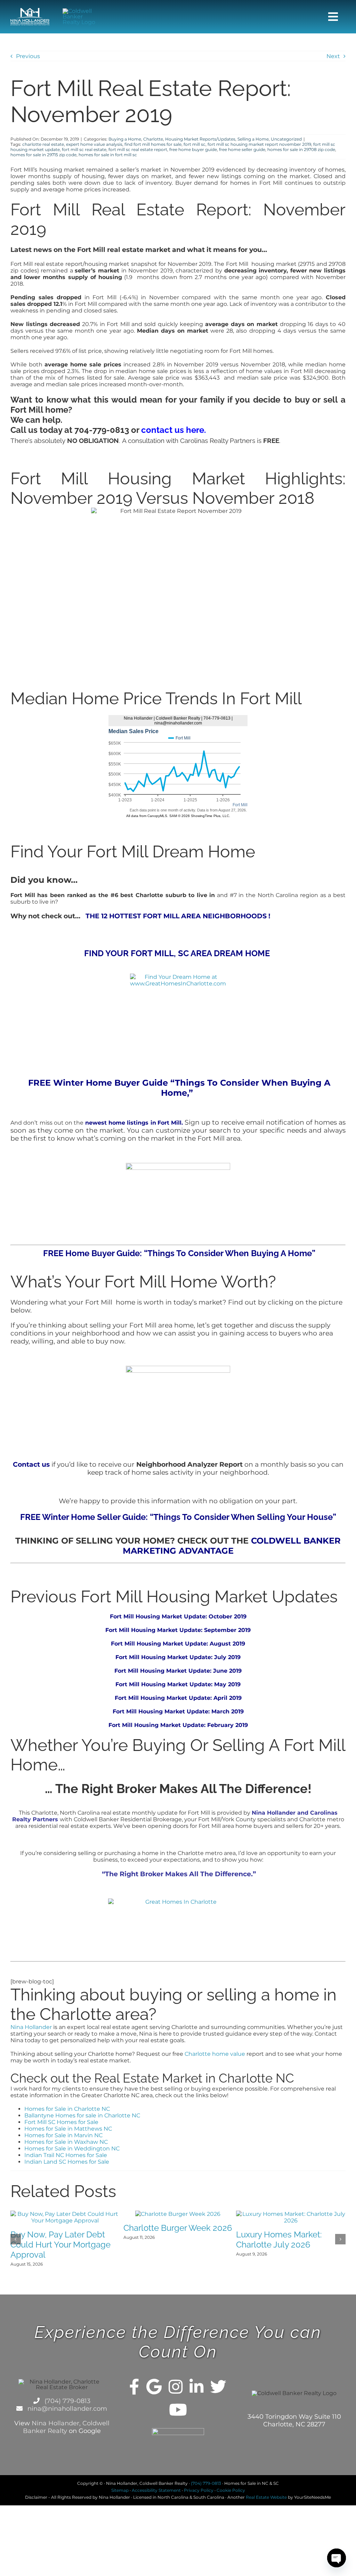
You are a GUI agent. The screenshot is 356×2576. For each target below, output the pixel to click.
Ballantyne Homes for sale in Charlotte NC (82, 2115)
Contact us (31, 1464)
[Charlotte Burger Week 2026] (178, 2214)
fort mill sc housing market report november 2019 (259, 144)
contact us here (173, 430)
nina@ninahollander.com (66, 2409)
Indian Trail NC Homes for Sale (66, 2155)
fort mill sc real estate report (138, 149)
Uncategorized (286, 139)
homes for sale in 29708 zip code (301, 149)
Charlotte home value (215, 2054)
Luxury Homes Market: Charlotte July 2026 (279, 2240)
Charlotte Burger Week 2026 (178, 2228)
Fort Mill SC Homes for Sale (61, 2122)
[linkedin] (196, 2387)
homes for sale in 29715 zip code (43, 155)
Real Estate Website (266, 2497)
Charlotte (153, 139)
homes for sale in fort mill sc (108, 155)
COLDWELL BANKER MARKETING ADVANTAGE (232, 1546)
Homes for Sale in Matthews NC (68, 2129)
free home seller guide (242, 149)
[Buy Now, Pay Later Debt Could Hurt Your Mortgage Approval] (65, 2214)
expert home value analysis (94, 144)
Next (333, 56)
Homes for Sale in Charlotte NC (67, 2109)
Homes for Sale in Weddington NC (72, 2149)
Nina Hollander (31, 2027)
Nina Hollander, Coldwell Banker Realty (66, 2427)
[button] (16, 2239)
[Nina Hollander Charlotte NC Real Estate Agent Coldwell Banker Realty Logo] (30, 11)
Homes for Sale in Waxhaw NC (66, 2142)
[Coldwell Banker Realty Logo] (82, 11)
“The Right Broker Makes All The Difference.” (178, 1874)
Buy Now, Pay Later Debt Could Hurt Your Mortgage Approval (60, 2245)
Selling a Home (253, 139)
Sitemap (120, 2490)
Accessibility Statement (156, 2490)
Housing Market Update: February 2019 (191, 1725)
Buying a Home (125, 139)
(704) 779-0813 (67, 2401)
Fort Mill (120, 1725)
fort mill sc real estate (84, 149)
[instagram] (176, 2387)
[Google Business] (154, 2387)
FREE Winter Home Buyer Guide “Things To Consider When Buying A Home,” (178, 1088)
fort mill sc (195, 144)
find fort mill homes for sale (153, 144)
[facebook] (134, 2387)
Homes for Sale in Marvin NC (63, 2135)
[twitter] (218, 2387)
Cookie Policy (231, 2490)
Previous (28, 56)
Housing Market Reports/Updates (200, 139)
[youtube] (178, 2410)
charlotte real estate (43, 144)
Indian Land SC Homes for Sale (67, 2162)
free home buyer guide (193, 149)
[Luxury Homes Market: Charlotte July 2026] (291, 2214)
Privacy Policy (199, 2490)
